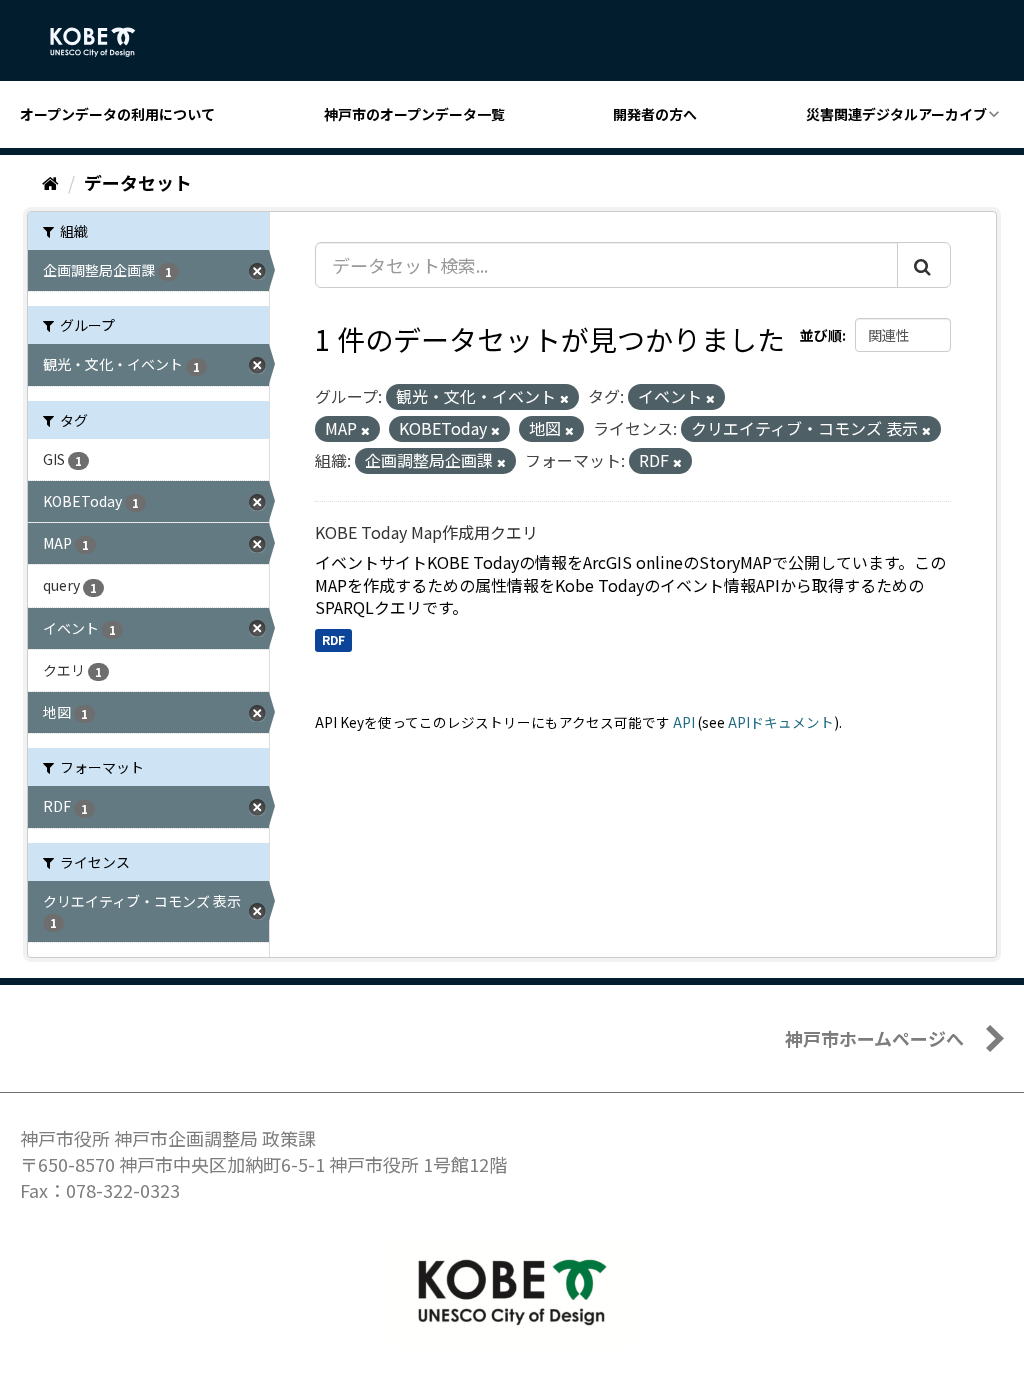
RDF (333, 639)
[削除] (564, 398)
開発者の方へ (655, 114)
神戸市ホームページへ (874, 1038)
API (684, 722)
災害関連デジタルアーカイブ (896, 114)
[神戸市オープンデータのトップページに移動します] (103, 42)
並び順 (821, 335)
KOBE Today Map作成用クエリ (426, 532)
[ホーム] (50, 182)
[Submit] (924, 265)
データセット (138, 182)
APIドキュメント (781, 722)
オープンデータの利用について (117, 114)
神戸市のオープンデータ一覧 (414, 114)
